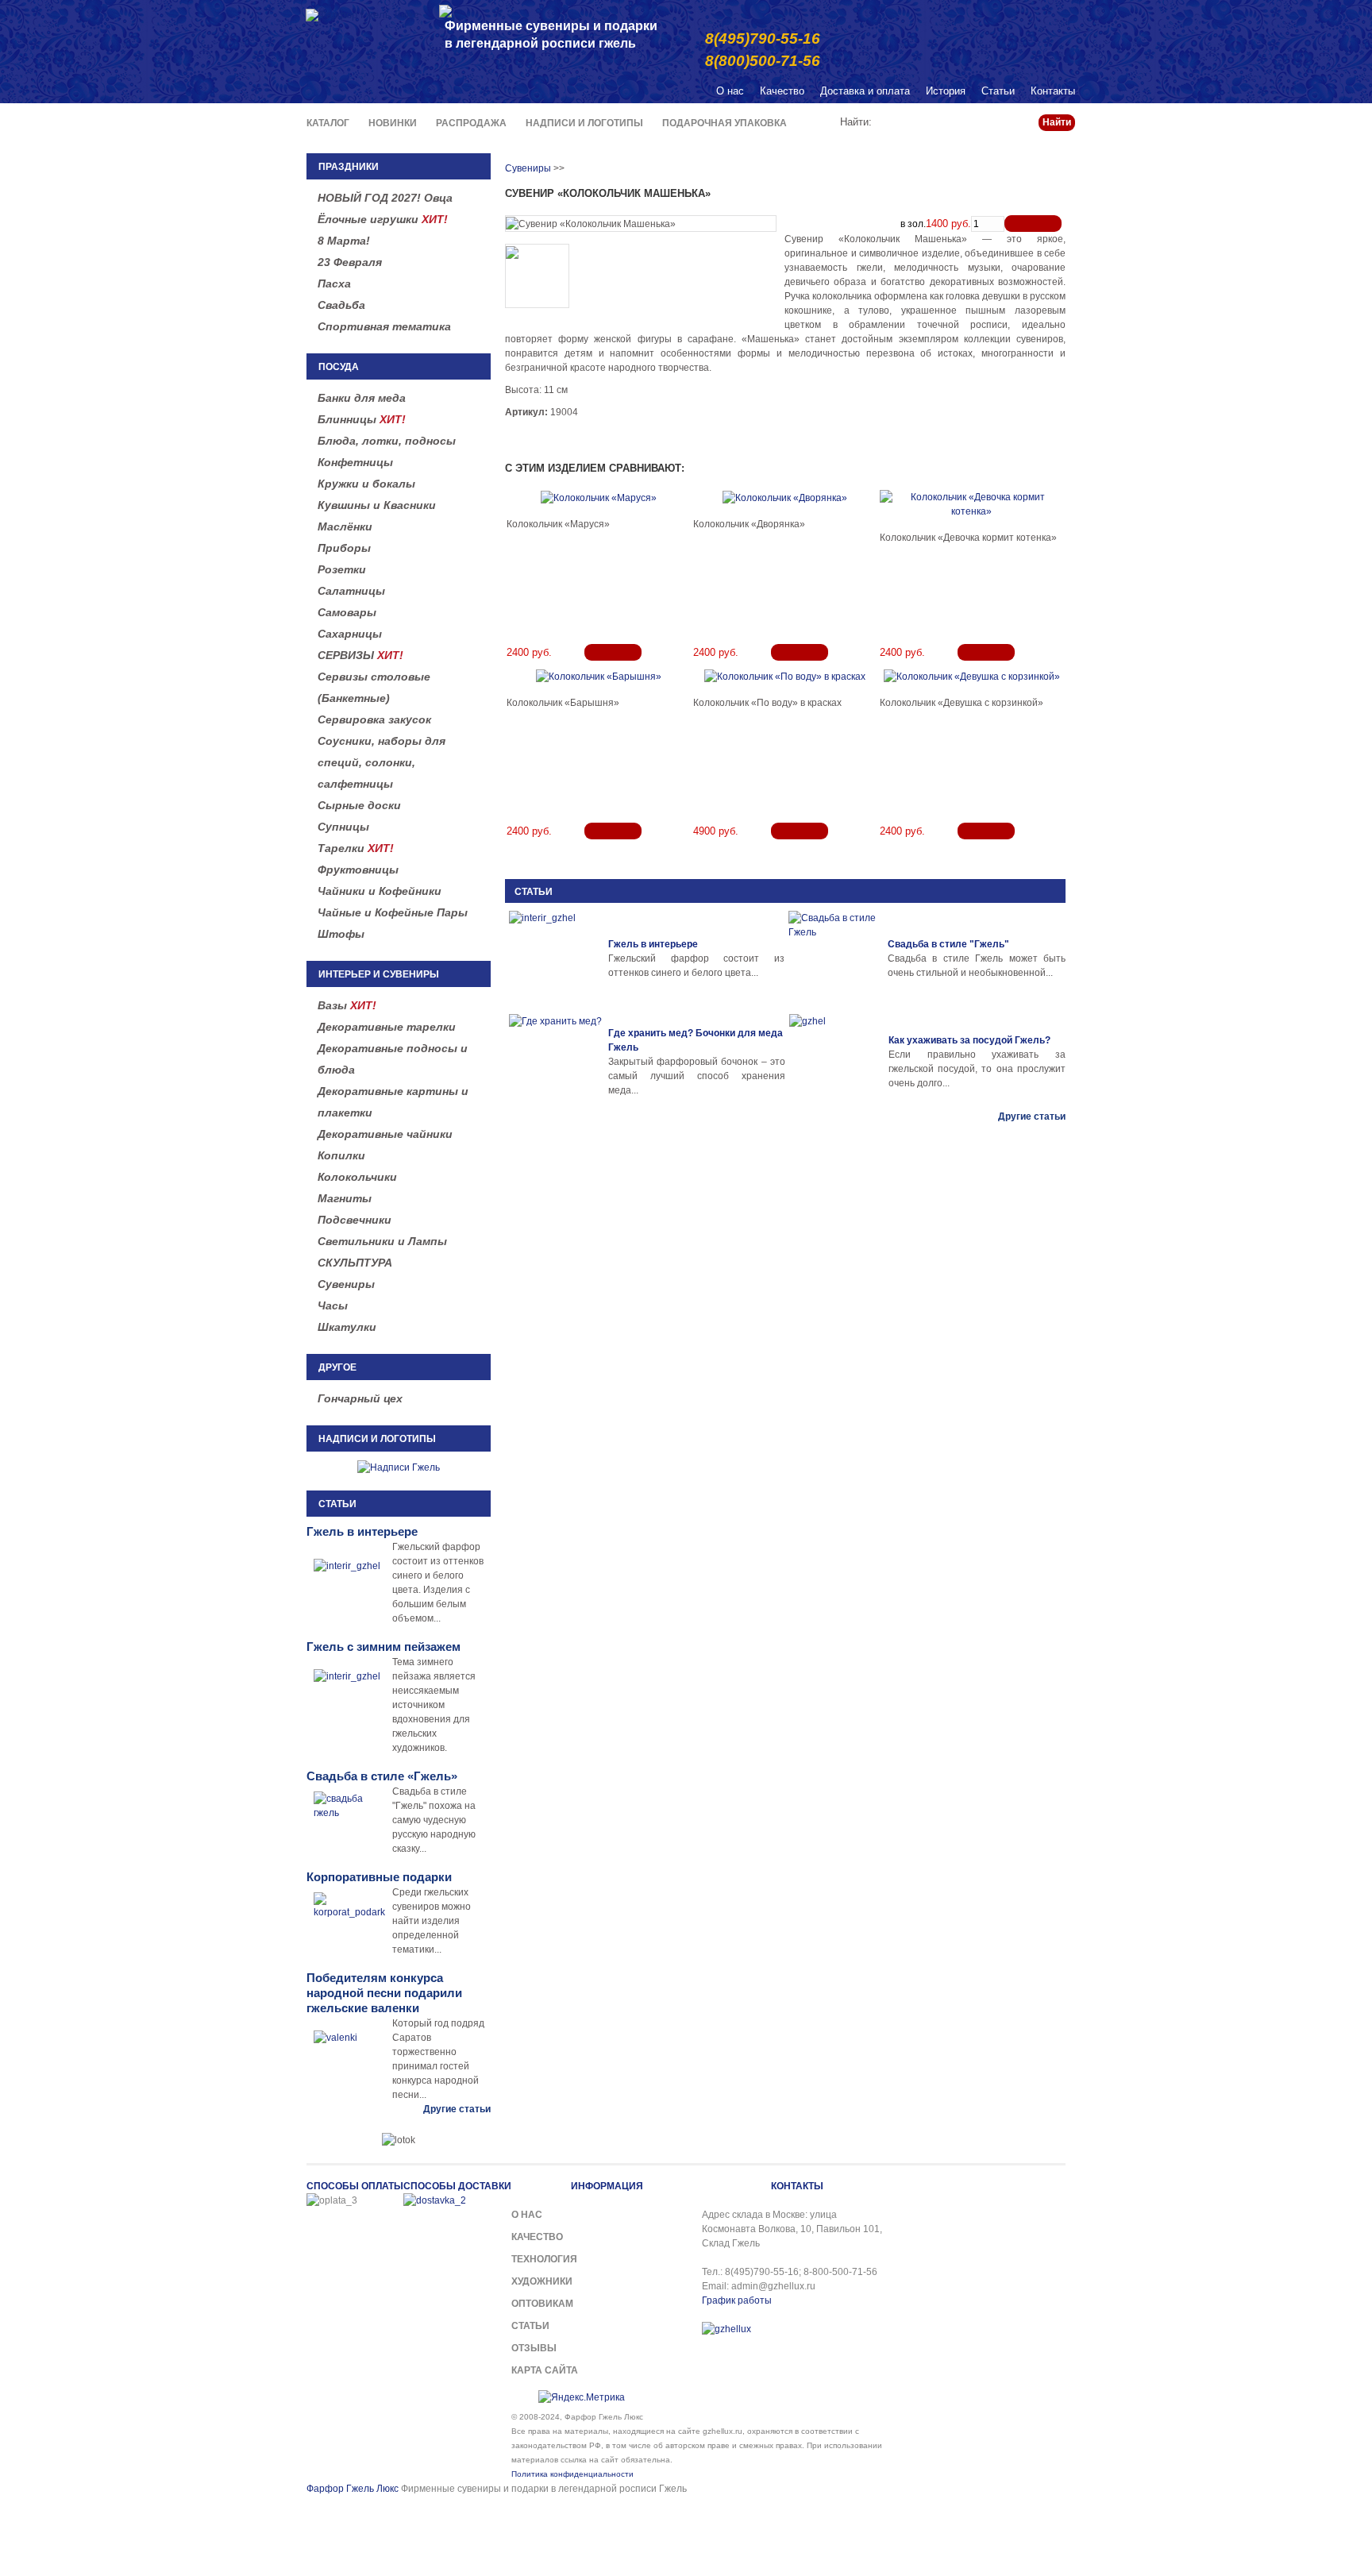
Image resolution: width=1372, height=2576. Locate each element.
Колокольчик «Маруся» (558, 524)
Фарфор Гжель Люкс (353, 2489)
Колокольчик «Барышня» (563, 703)
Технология (544, 2259)
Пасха (334, 283)
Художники (542, 2281)
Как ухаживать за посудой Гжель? (969, 1040)
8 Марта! (344, 241)
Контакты (1053, 91)
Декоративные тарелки (387, 1027)
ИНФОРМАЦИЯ (607, 2186)
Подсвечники (355, 1220)
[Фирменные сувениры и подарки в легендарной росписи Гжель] (445, 10)
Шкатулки (347, 1327)
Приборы (344, 548)
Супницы (343, 827)
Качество (782, 91)
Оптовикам (542, 2304)
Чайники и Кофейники (380, 891)
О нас (730, 91)
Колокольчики (357, 1177)
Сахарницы (350, 634)
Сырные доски (359, 805)
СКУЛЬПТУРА (355, 1263)
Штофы (341, 934)
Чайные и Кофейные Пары (393, 912)
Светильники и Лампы (382, 1241)
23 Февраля (350, 262)
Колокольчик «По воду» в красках (767, 703)
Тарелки (356, 848)
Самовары (347, 612)
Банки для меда (362, 398)
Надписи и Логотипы (584, 123)
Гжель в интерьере (653, 944)
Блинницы (362, 419)
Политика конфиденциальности (572, 2474)
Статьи (998, 91)
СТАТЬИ (534, 892)
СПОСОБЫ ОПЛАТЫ (355, 2186)
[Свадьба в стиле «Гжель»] (836, 958)
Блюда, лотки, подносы (387, 441)
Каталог (328, 123)
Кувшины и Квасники (377, 505)
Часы (333, 1305)
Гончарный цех (360, 1398)
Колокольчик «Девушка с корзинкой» (962, 703)
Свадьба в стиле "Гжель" (948, 944)
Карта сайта (545, 2370)
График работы (737, 2300)
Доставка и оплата (865, 91)
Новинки (393, 123)
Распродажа (471, 123)
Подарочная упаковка (725, 123)
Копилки (341, 1155)
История (946, 91)
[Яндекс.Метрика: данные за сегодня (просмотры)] (582, 2397)
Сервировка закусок (374, 719)
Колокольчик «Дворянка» (749, 524)
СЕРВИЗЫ (360, 655)
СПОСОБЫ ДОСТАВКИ (457, 2186)
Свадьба (341, 305)
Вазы (347, 1005)
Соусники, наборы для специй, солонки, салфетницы (382, 762)
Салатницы (351, 591)
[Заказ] (1033, 224)
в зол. (913, 224)
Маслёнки (345, 526)
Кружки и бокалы (366, 484)
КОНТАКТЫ (797, 2186)
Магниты (345, 1198)
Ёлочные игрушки (383, 219)
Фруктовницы (358, 870)
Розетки (342, 569)
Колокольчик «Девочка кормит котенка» (968, 538)
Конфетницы (355, 462)
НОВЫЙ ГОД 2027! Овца (385, 198)
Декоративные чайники (385, 1134)
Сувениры (346, 1284)
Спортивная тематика (384, 326)
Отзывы (534, 2348)
